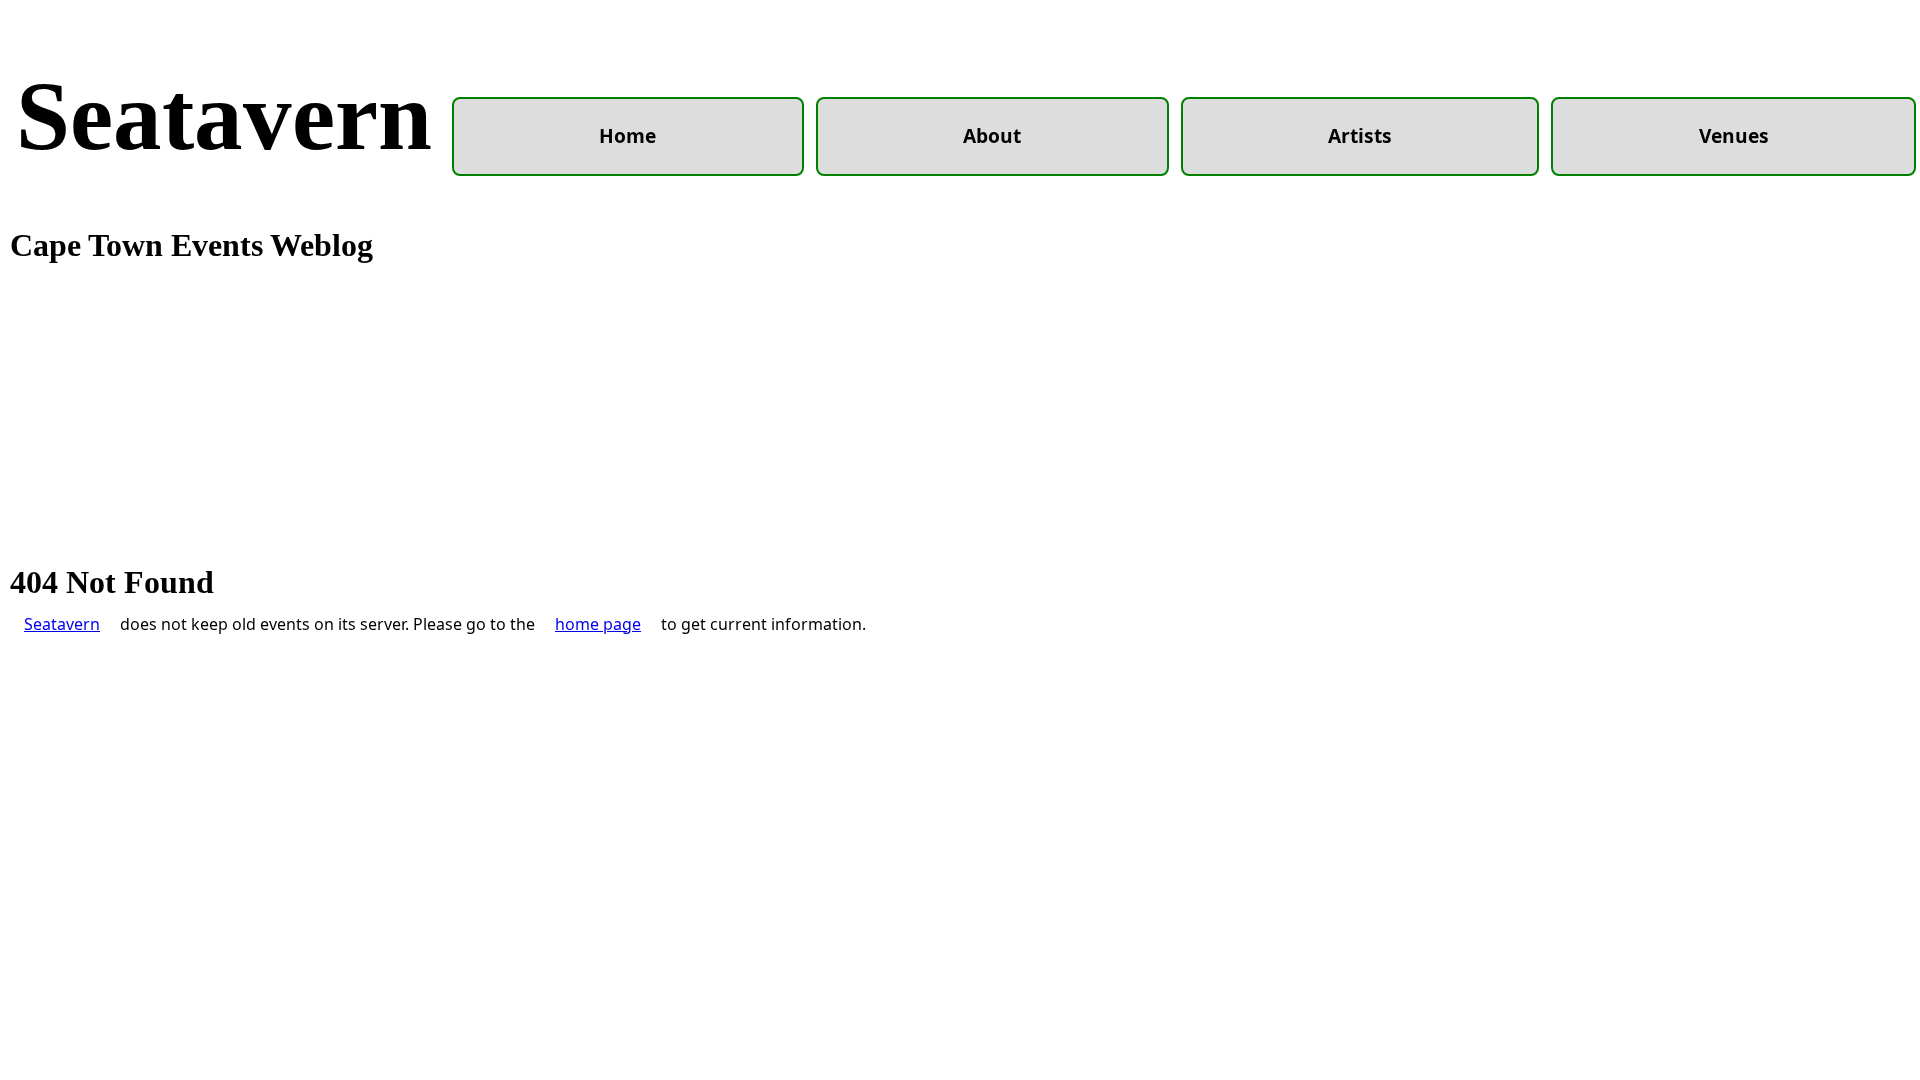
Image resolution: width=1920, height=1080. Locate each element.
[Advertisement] (960, 415)
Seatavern (224, 116)
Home (627, 135)
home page (598, 624)
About (992, 135)
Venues (1734, 135)
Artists (1360, 135)
